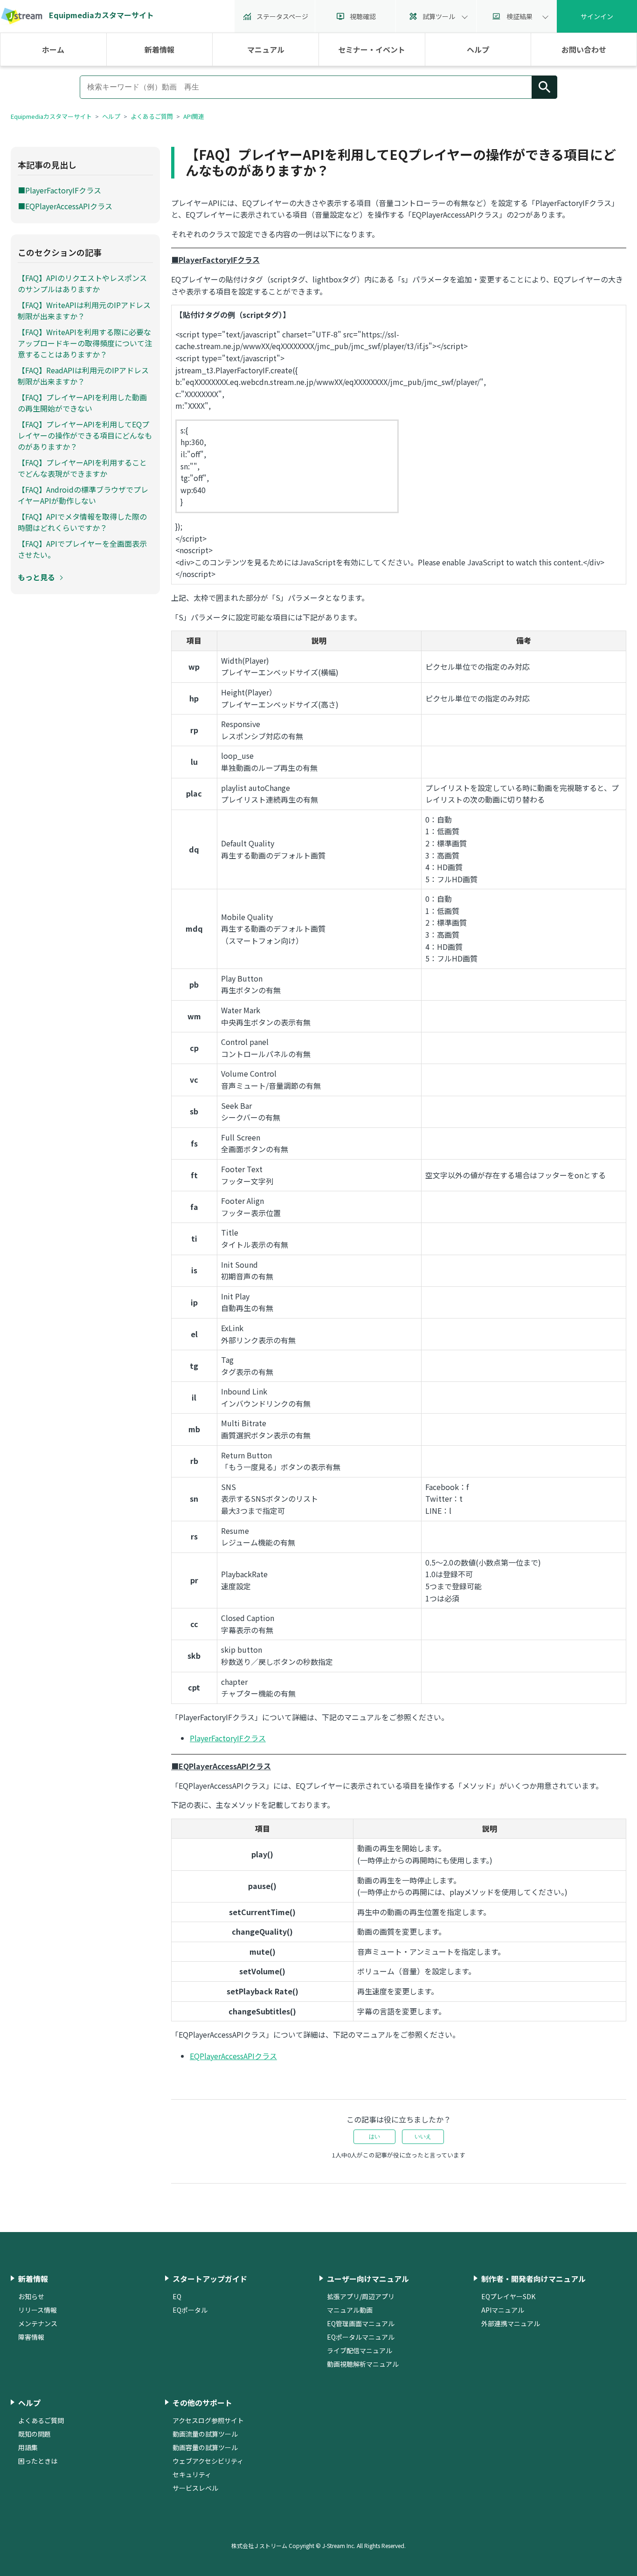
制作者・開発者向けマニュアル (533, 2279)
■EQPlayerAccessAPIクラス (65, 206)
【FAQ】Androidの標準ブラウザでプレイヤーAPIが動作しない (83, 495)
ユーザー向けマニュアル (368, 2279)
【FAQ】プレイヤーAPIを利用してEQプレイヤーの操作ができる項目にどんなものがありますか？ (85, 435)
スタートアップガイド (210, 2279)
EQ (177, 2296)
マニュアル (266, 49)
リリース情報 (38, 2310)
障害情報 (31, 2337)
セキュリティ (192, 2474)
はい (374, 2136)
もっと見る (36, 577)
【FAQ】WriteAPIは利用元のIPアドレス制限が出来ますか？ (84, 310)
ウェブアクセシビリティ (208, 2461)
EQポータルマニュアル (361, 2337)
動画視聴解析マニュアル (363, 2364)
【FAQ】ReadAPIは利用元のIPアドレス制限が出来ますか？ (83, 376)
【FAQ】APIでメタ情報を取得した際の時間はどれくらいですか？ (82, 522)
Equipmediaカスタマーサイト (51, 116)
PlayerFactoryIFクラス (228, 1738)
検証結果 (519, 16)
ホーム (53, 49)
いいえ (423, 2136)
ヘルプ (478, 49)
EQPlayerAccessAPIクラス (233, 2056)
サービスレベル (195, 2488)
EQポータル (190, 2310)
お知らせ (31, 2296)
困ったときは (38, 2461)
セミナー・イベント (372, 49)
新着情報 (159, 49)
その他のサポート (202, 2403)
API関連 (194, 116)
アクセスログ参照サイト (208, 2420)
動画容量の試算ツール (205, 2447)
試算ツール (439, 16)
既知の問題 (35, 2434)
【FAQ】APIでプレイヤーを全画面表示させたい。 (82, 549)
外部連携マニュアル (511, 2323)
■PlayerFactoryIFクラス (59, 190)
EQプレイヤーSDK (508, 2296)
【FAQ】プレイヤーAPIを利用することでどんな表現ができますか (82, 468)
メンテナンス (38, 2323)
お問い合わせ (584, 49)
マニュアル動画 (350, 2310)
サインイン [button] (597, 16)
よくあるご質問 (152, 116)
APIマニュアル (503, 2310)
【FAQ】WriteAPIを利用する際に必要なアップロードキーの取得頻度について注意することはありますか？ (85, 343)
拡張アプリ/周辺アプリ (361, 2296)
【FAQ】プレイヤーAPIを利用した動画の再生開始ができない (82, 403)
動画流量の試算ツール (205, 2434)
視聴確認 (363, 16)
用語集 (28, 2447)
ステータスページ (282, 16)
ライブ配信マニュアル (360, 2350)
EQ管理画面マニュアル (361, 2323)
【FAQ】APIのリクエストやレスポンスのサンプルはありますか (82, 283)
